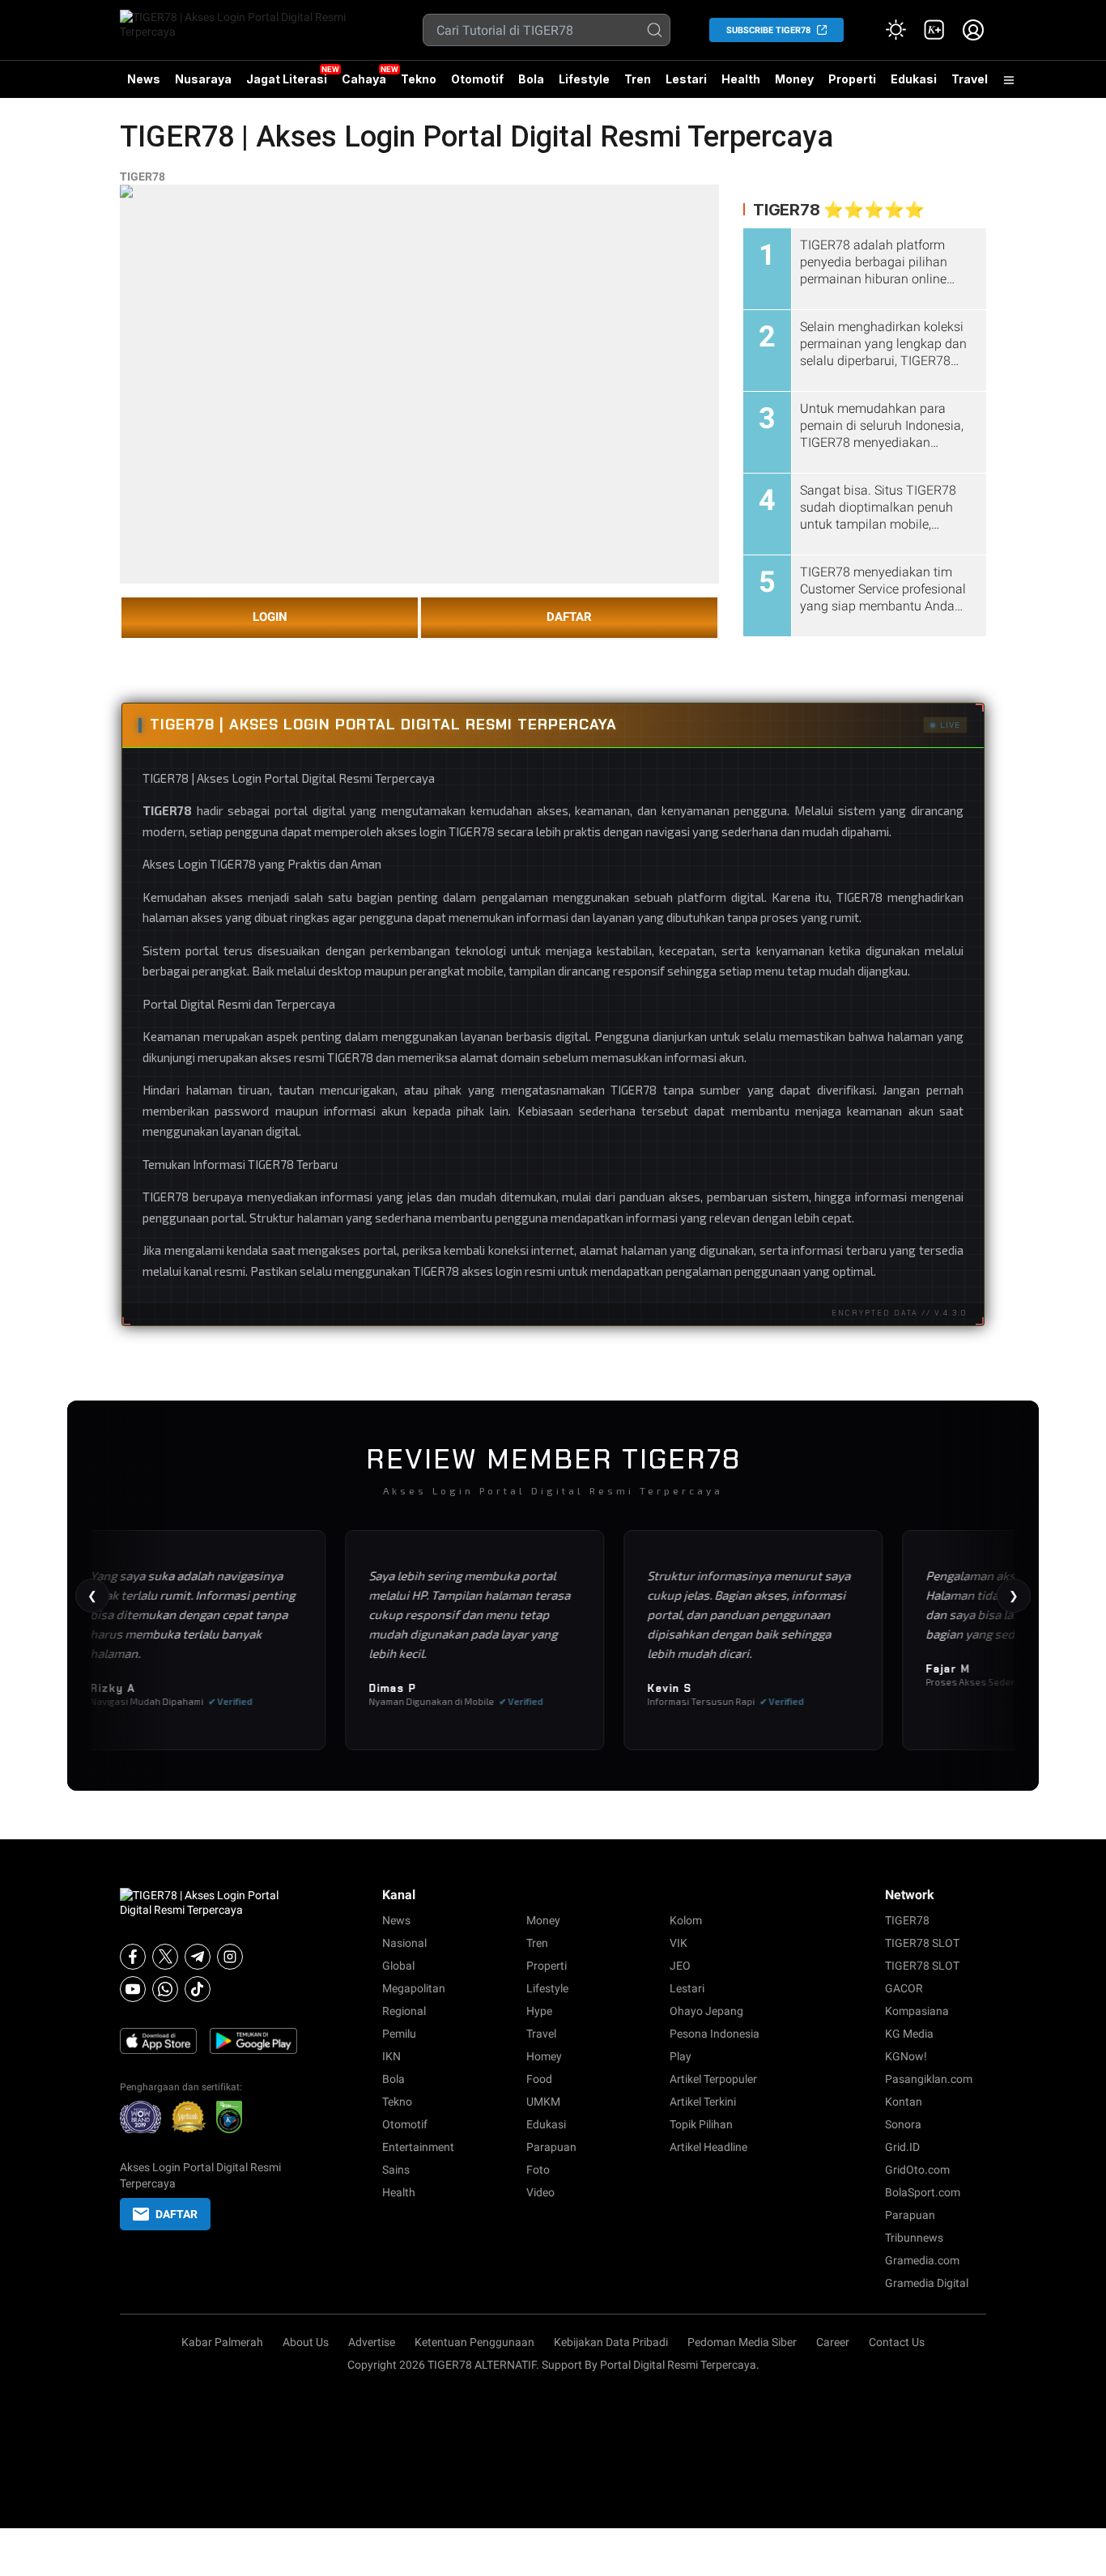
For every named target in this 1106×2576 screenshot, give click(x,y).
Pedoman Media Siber (742, 2342)
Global (398, 1966)
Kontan (904, 2102)
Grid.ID (902, 2147)
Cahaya (364, 79)
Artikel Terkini (703, 2102)
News (144, 79)
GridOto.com (917, 2170)
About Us (306, 2342)
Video (540, 2192)
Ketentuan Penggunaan (474, 2342)
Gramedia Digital (927, 2283)
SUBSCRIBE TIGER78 (768, 30)
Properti (852, 79)
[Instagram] (230, 1957)
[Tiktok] (198, 1989)
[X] (165, 1957)
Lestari (686, 85)
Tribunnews (914, 2238)
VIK (678, 1943)
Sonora (903, 2124)
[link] (934, 30)
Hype (539, 2011)
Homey (544, 2056)
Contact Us (897, 2342)
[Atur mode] (895, 30)
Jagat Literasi (287, 79)
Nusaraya (203, 79)
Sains (396, 2170)
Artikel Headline (708, 2147)
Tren (638, 79)
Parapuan (551, 2147)
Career (833, 2342)
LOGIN (270, 617)
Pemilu (399, 2034)
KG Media (909, 2034)
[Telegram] (198, 1957)
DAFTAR (569, 617)
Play (681, 2056)
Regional (404, 2011)
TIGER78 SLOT (922, 1943)
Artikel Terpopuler (713, 2079)
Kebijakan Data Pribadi (611, 2342)
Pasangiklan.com (929, 2079)
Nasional (404, 1943)
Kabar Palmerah (222, 2342)
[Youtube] (133, 1989)
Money (794, 79)
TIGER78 (143, 176)
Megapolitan (414, 1988)
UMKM (543, 2102)
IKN (391, 2056)
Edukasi (914, 79)
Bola (531, 79)
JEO (680, 1966)
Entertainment (418, 2147)
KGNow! (906, 2056)
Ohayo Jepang (706, 2011)
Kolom (686, 1920)
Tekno (419, 79)
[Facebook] (133, 1957)
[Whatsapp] (165, 1989)
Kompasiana (917, 2011)
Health (741, 79)
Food (539, 2079)
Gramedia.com (922, 2260)
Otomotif (477, 79)
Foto (538, 2170)
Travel (970, 79)
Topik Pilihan (701, 2124)
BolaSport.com (923, 2192)
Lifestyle (584, 79)
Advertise (372, 2342)
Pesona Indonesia (715, 2034)
